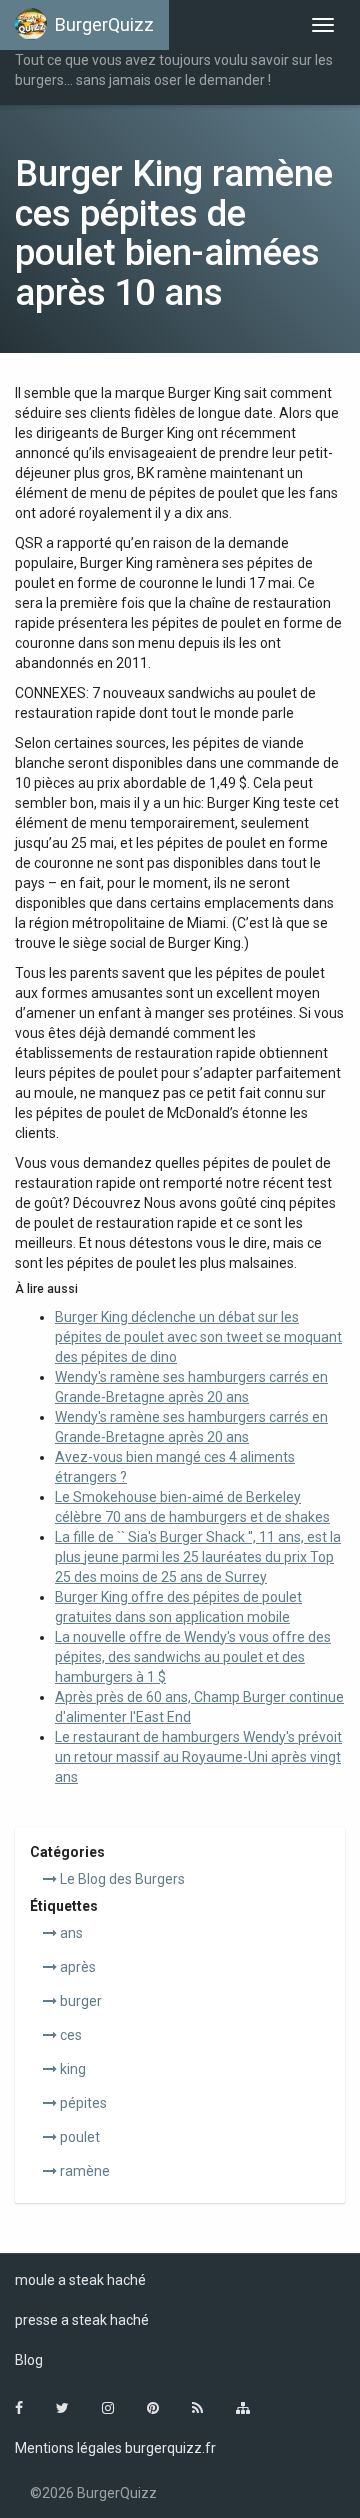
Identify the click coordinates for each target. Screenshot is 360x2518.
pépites (82, 2103)
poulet (78, 2137)
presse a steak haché (82, 2320)
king (71, 2069)
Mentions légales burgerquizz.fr (115, 2448)
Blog (29, 2360)
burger (79, 2001)
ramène (83, 2171)
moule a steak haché (80, 2280)
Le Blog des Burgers (121, 1879)
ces (69, 2035)
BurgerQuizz (104, 24)
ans (70, 1933)
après (76, 1967)
